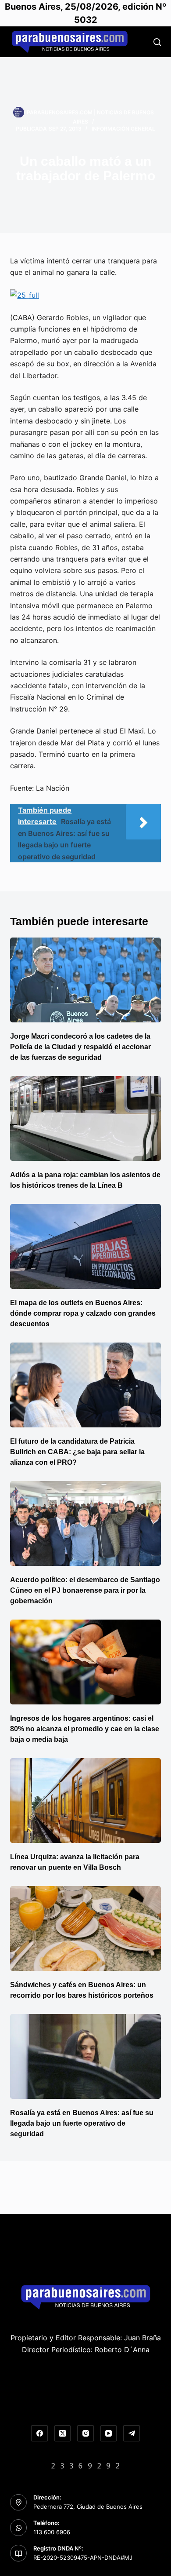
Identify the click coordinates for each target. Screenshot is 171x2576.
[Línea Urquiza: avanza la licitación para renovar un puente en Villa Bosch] (85, 1801)
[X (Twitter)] (63, 2434)
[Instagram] (85, 2434)
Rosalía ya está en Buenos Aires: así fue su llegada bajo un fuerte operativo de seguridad (82, 2123)
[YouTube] (109, 2434)
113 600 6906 (52, 2532)
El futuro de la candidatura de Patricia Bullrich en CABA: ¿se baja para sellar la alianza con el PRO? (77, 1452)
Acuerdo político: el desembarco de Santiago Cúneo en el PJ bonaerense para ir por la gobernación (85, 1590)
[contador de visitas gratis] (85, 2465)
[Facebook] (39, 2434)
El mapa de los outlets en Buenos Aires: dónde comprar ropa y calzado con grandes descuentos (83, 1313)
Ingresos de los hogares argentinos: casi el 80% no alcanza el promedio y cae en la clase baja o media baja (85, 1729)
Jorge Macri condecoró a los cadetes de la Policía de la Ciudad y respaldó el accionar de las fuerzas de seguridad (80, 1047)
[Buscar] (157, 42)
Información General (123, 129)
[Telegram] (132, 2434)
